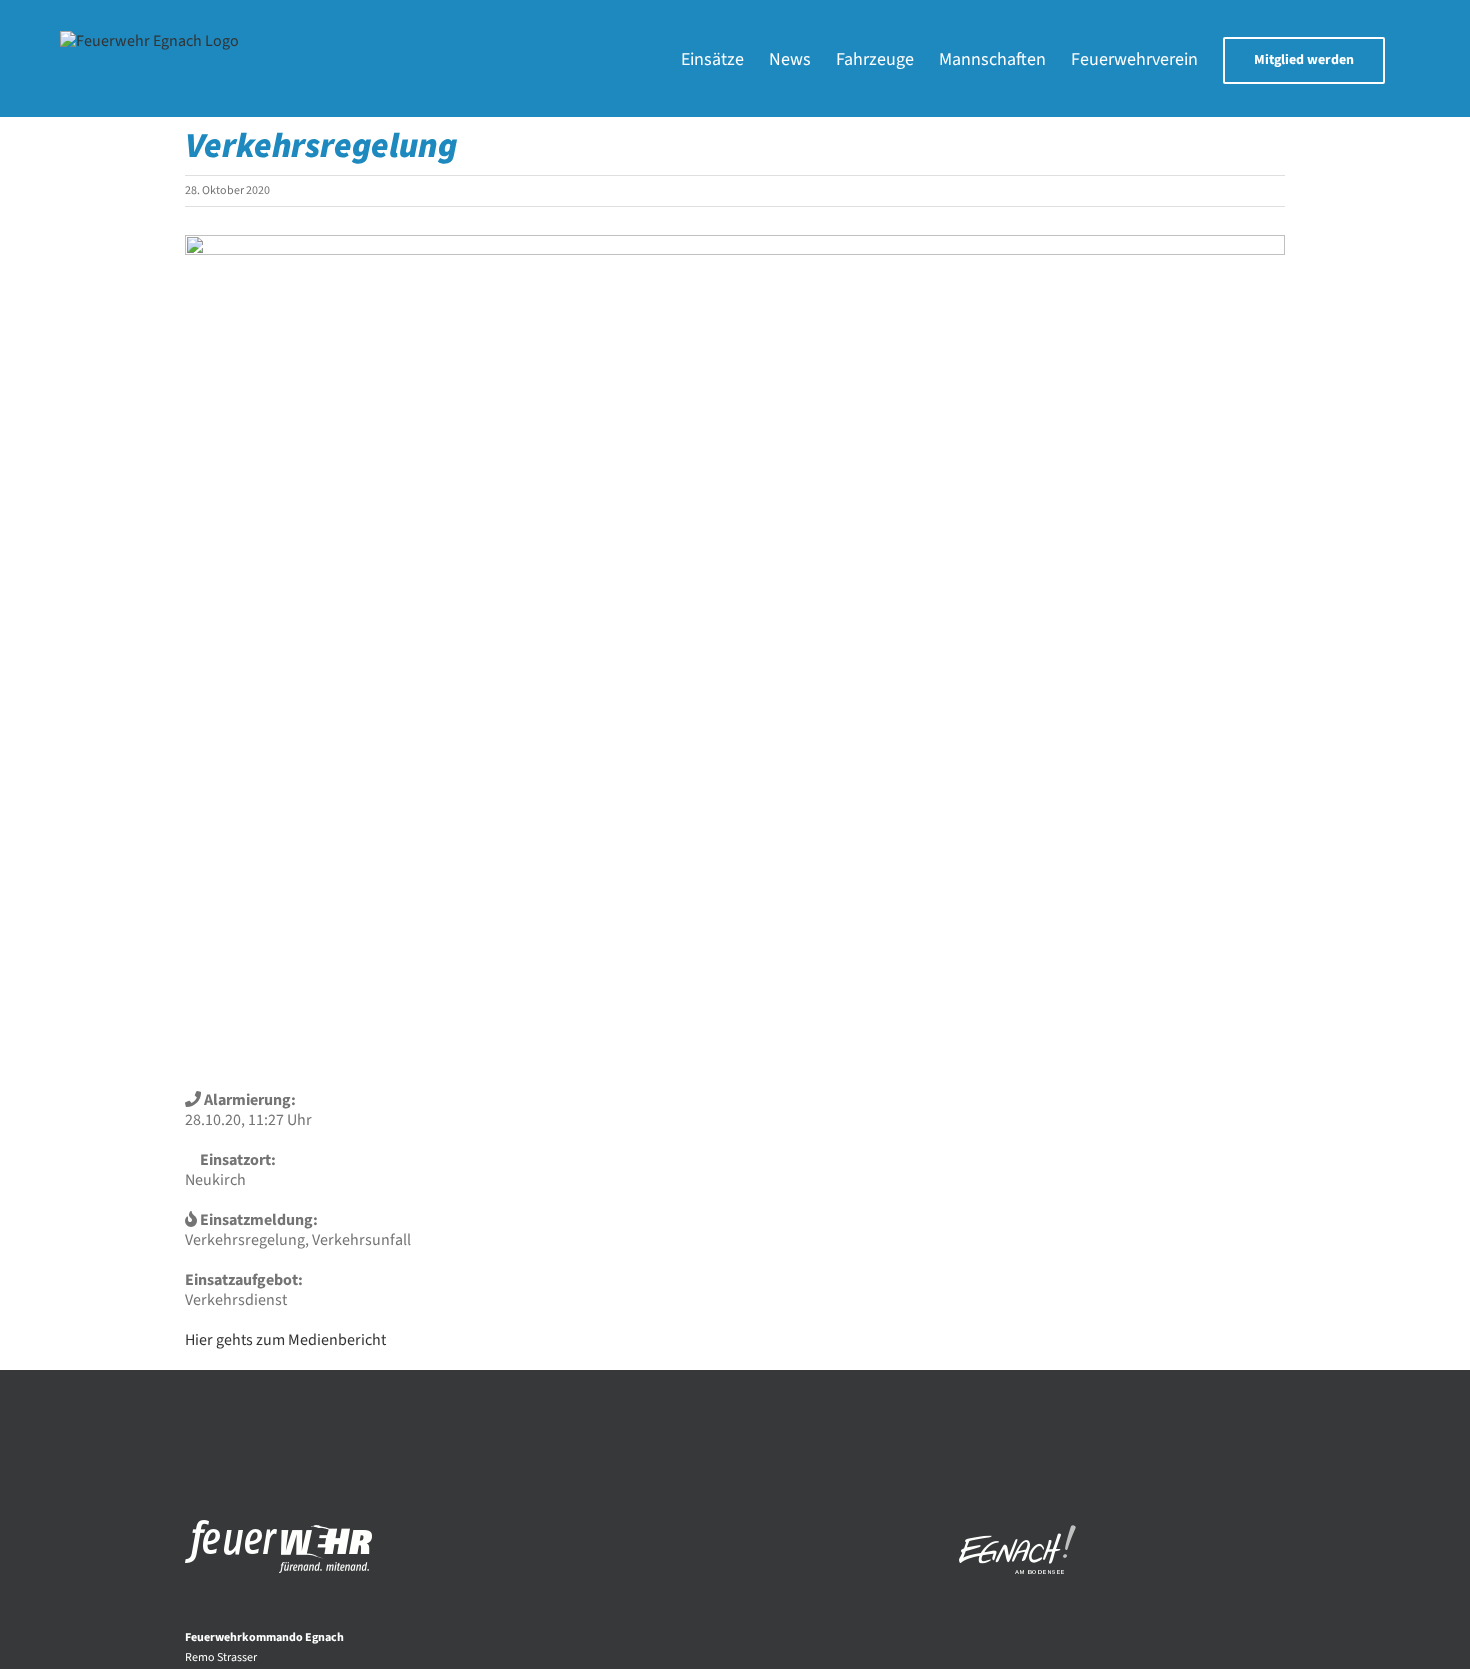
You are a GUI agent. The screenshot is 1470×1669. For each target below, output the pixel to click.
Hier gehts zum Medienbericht (285, 1340)
